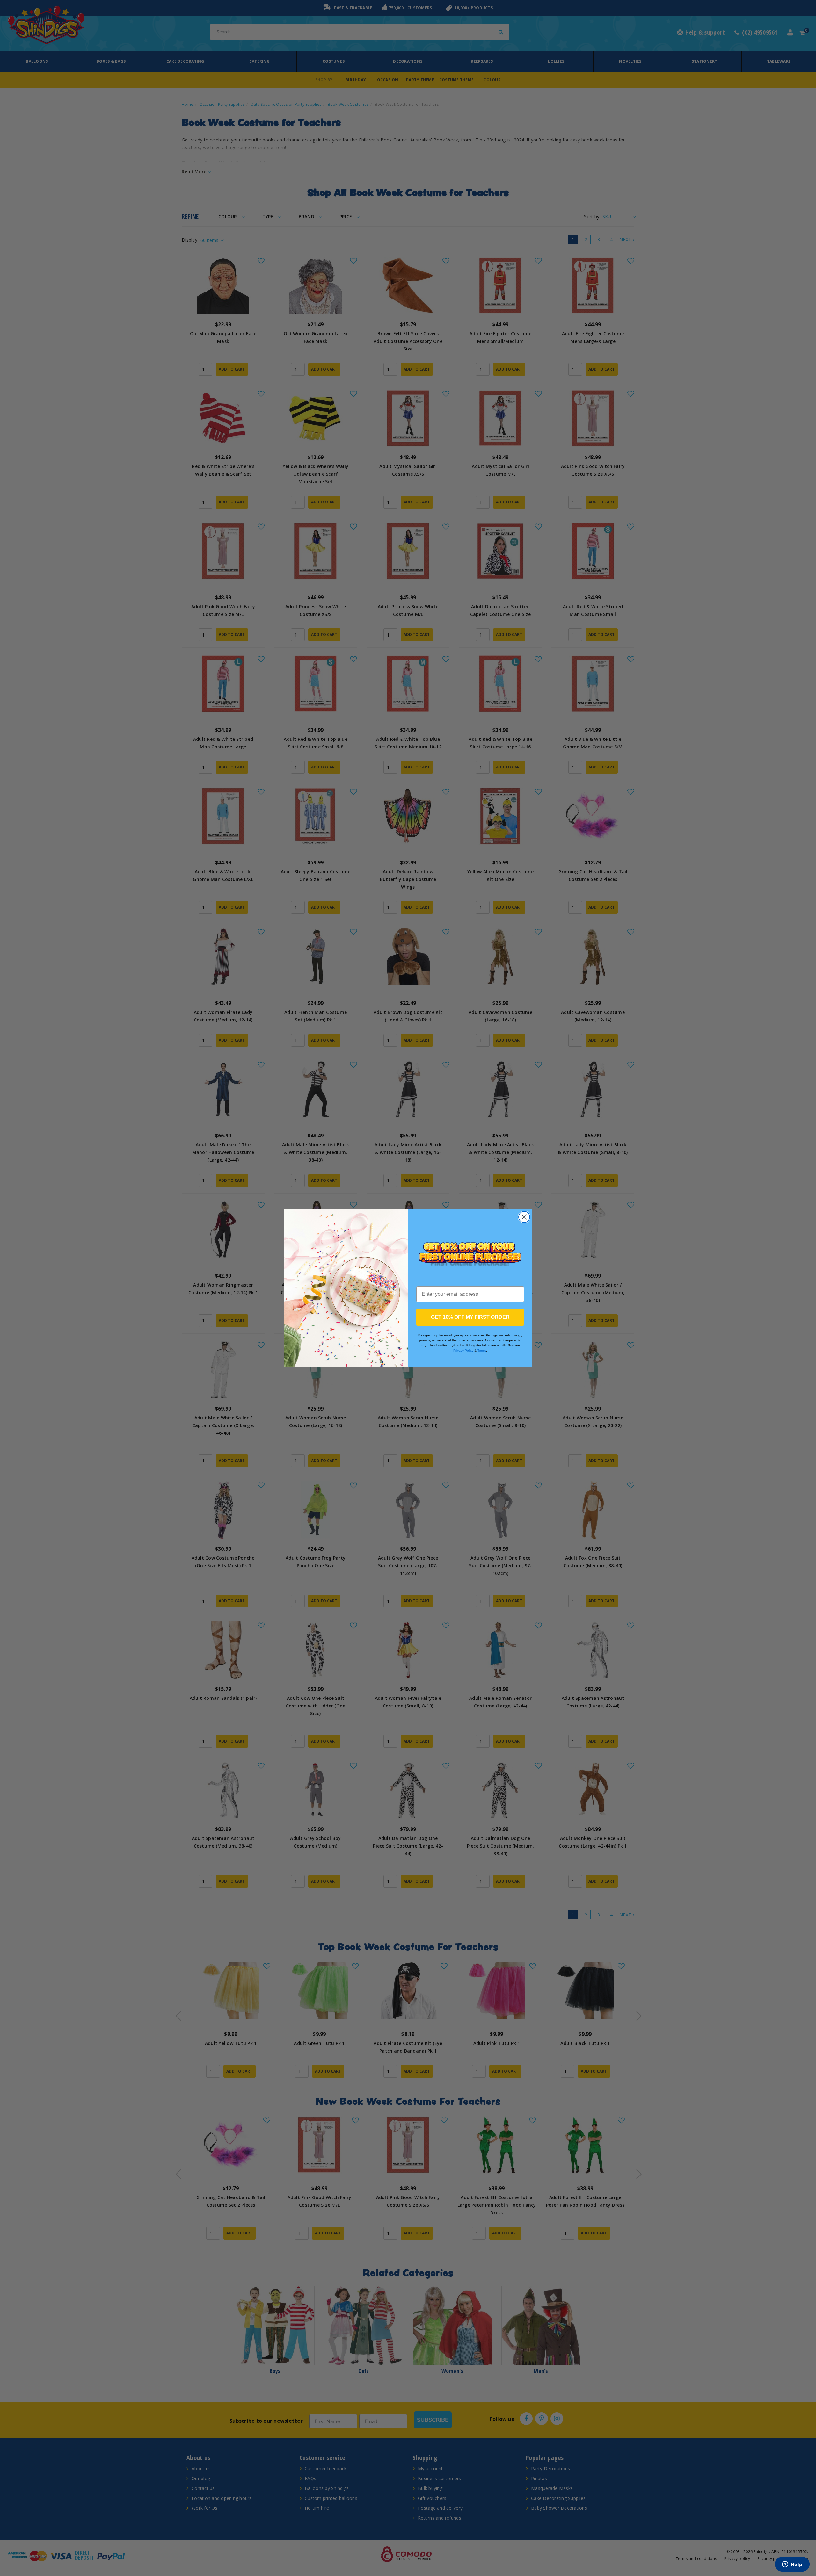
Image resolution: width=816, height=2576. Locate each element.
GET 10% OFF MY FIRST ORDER (470, 1317)
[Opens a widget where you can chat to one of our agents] (792, 2565)
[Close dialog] (524, 1217)
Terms (482, 1350)
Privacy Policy (463, 1350)
